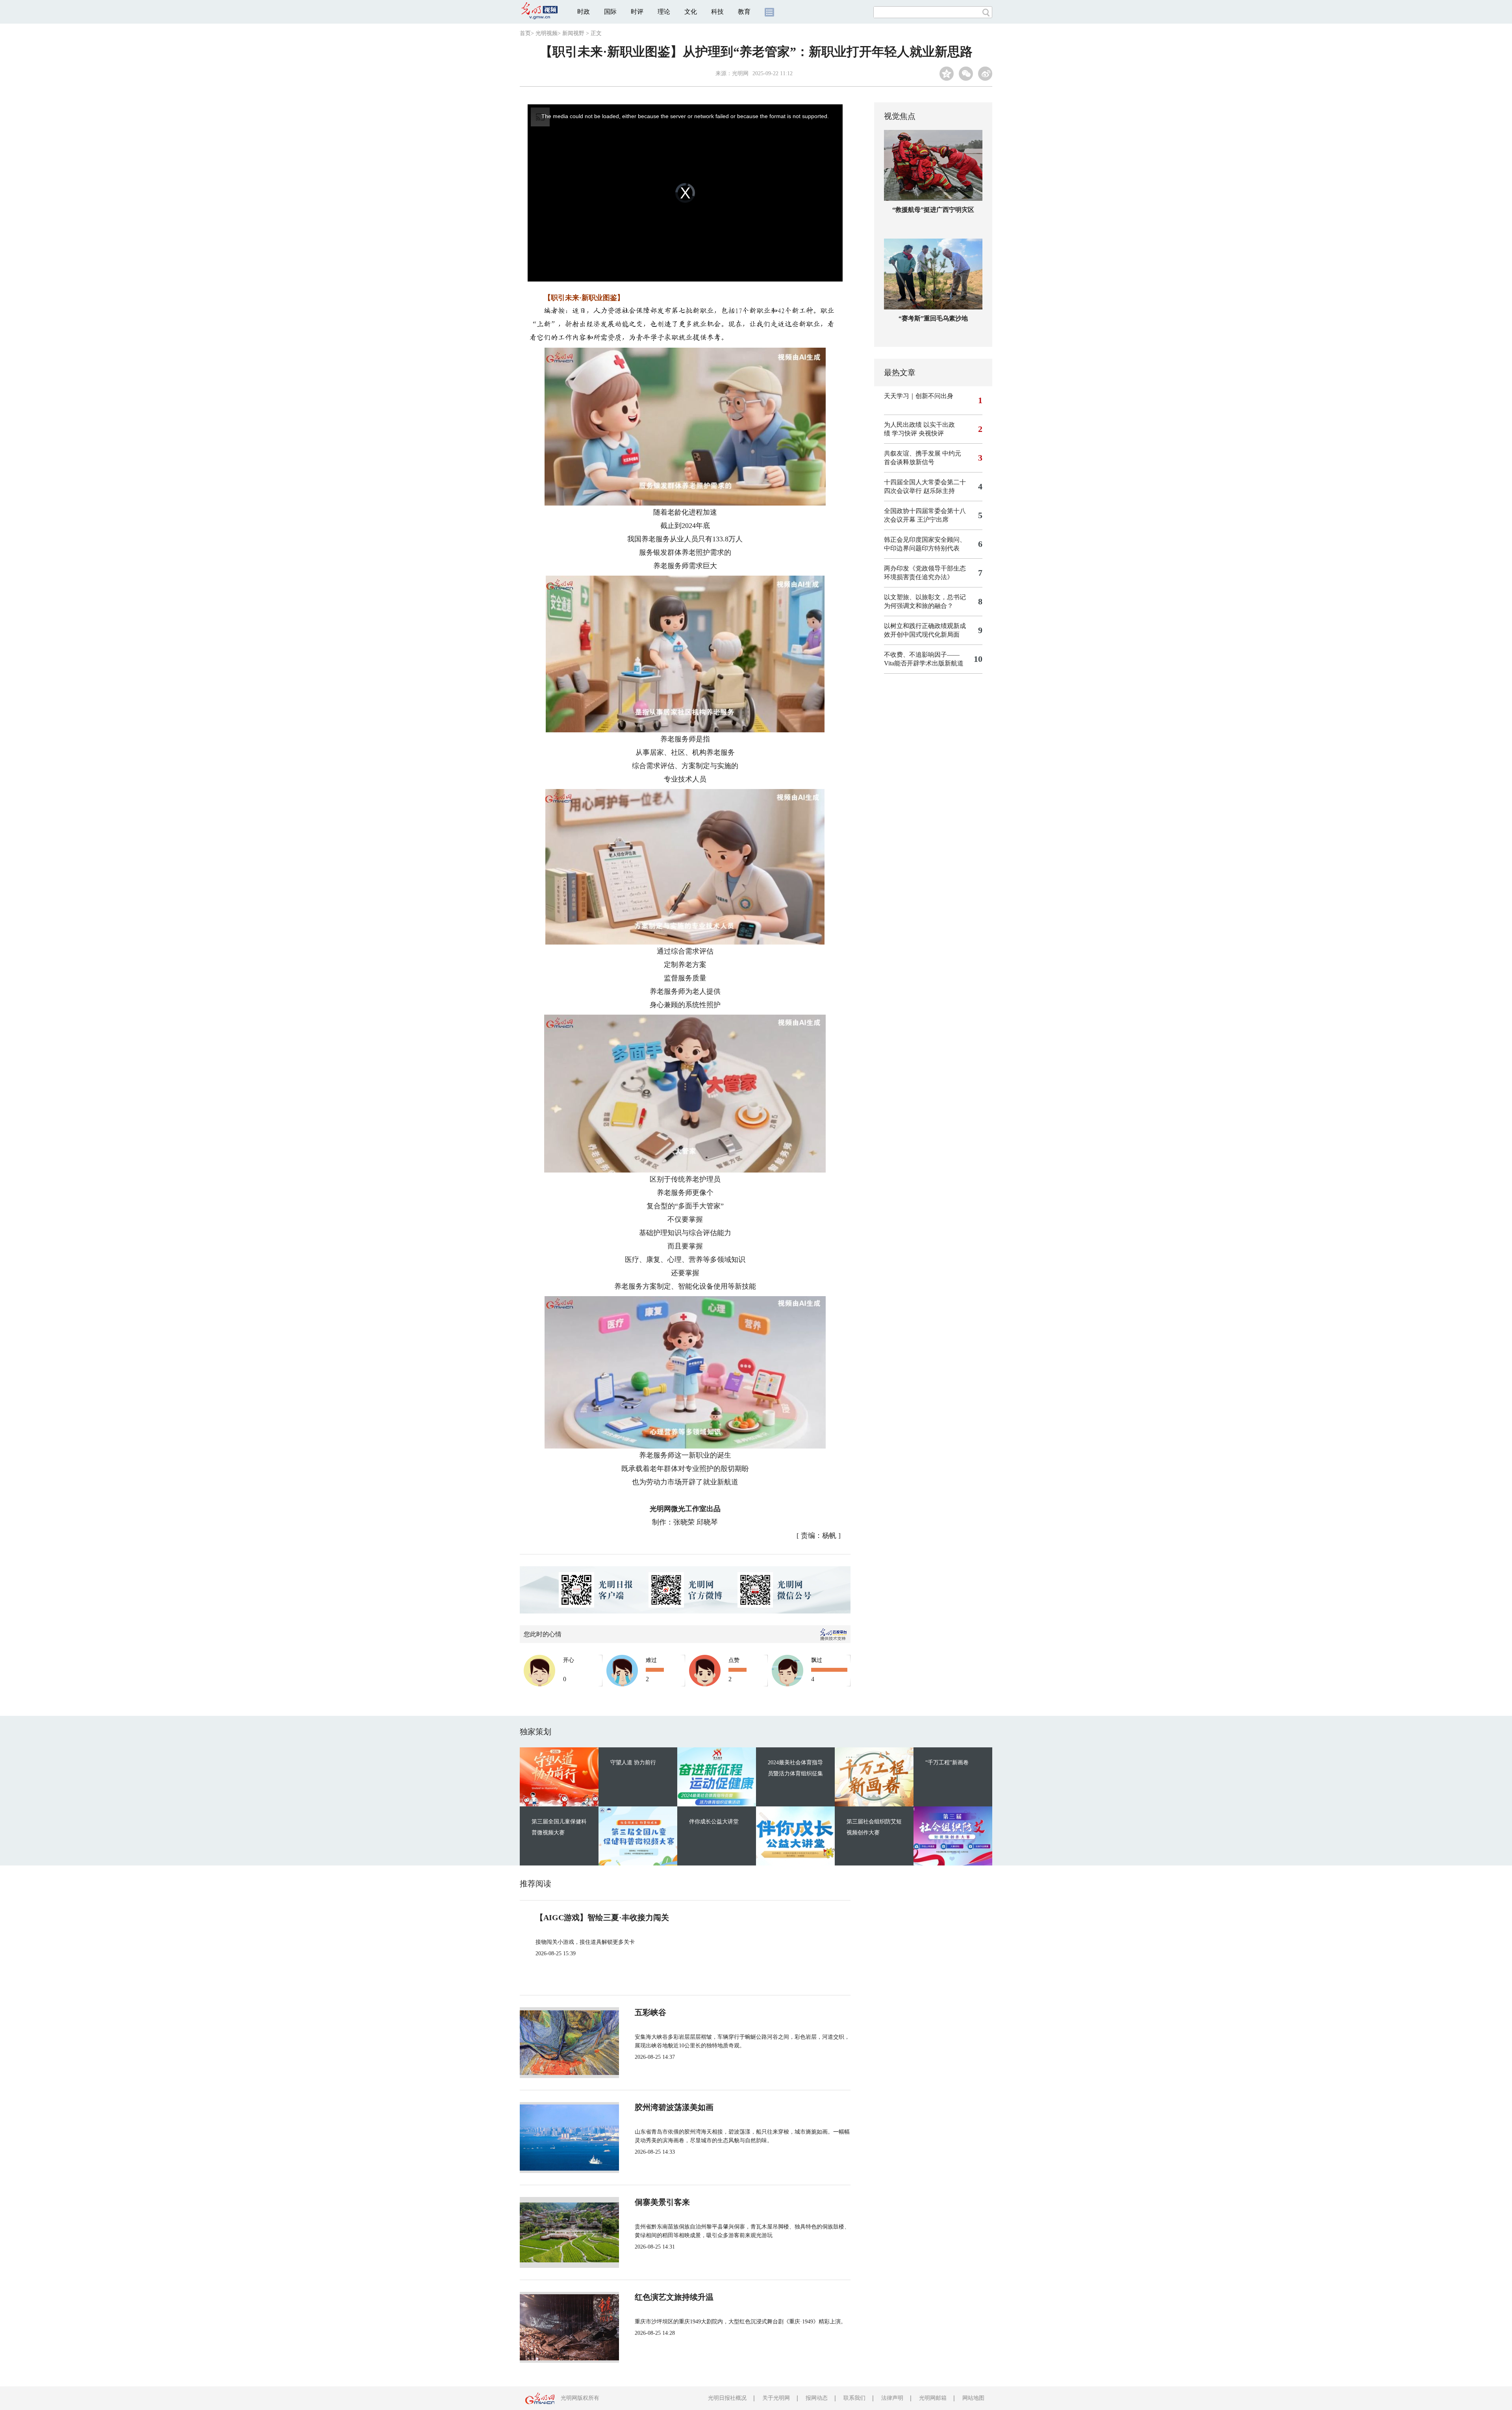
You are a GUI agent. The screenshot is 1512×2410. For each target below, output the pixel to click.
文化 (691, 12)
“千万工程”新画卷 (947, 1763)
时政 (584, 12)
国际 (610, 12)
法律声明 (892, 2398)
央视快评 (931, 433)
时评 (637, 12)
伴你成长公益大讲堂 (714, 1822)
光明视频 (547, 33)
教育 (744, 12)
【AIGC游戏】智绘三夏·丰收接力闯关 (602, 1917)
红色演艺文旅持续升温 (674, 2297)
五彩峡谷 (650, 2012)
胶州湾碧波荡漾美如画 (674, 2107)
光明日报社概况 (727, 2398)
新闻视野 (573, 33)
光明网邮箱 (933, 2398)
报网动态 (817, 2398)
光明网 (740, 73)
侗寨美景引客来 (662, 2202)
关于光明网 (776, 2398)
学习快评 (904, 433)
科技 (717, 12)
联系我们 (854, 2398)
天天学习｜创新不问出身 (919, 396)
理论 (664, 12)
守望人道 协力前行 (633, 1763)
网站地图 (973, 2398)
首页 (525, 33)
